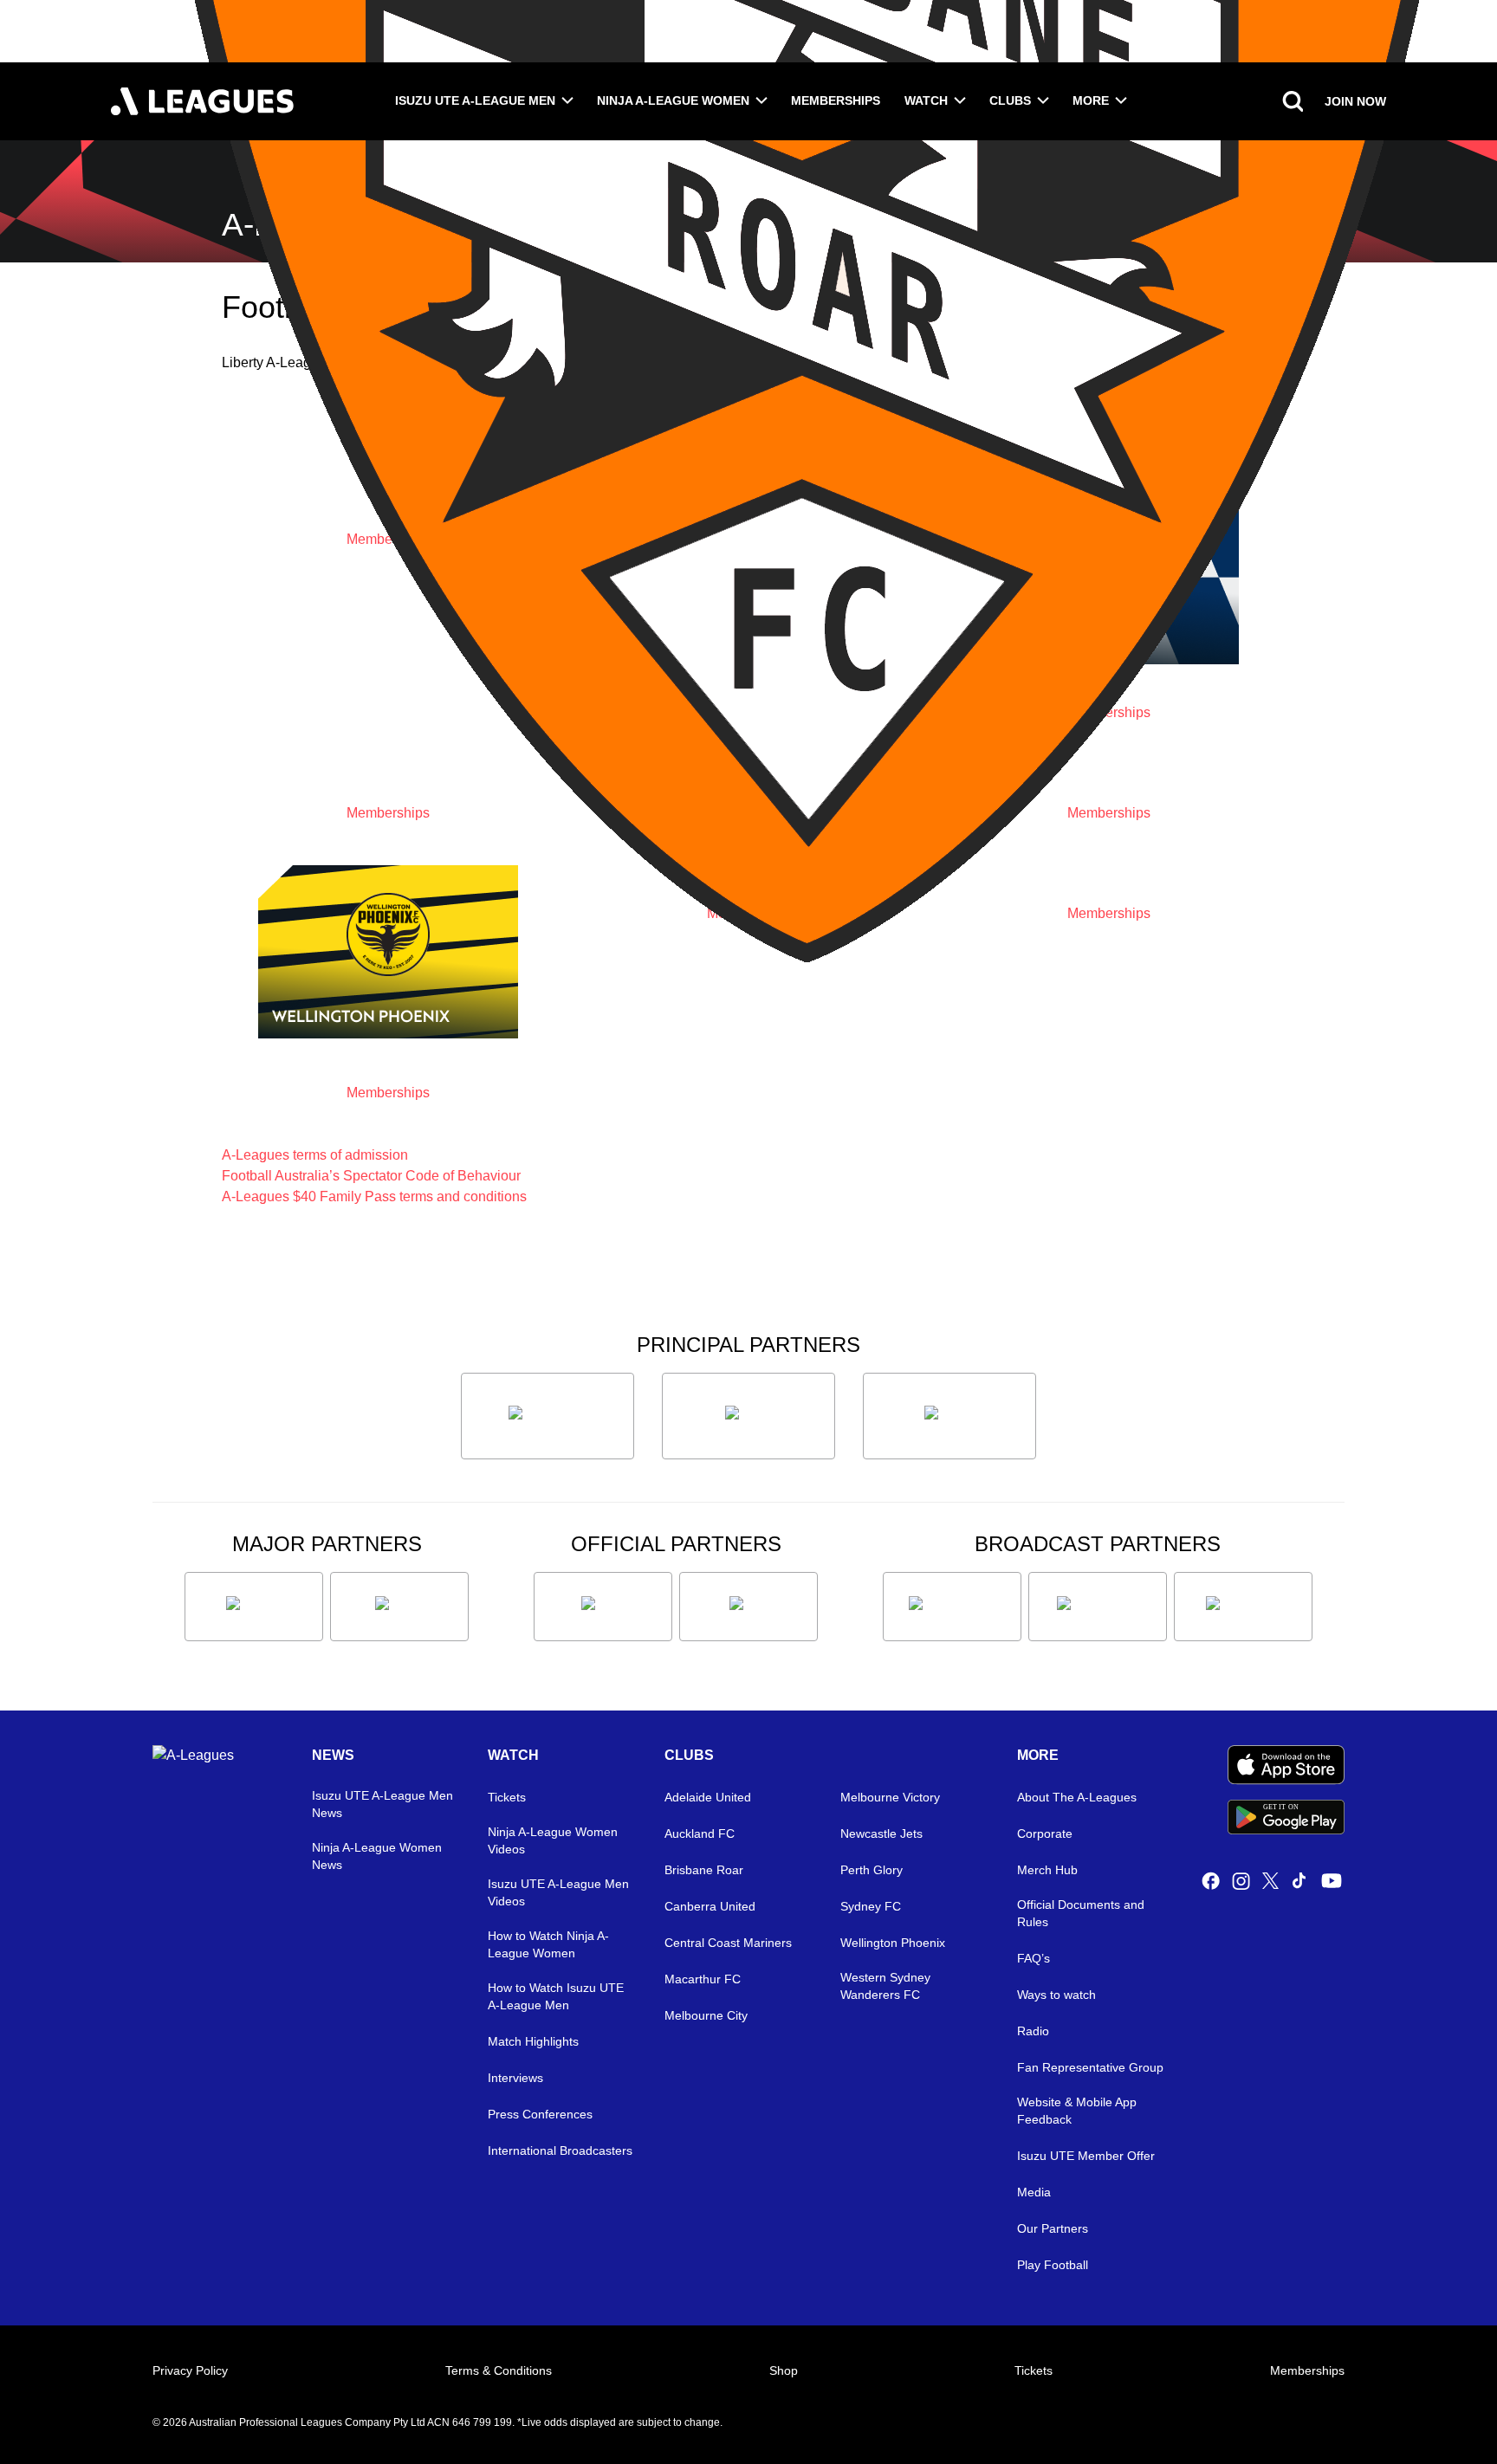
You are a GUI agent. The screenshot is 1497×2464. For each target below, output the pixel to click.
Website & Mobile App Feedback (1077, 2111)
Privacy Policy (190, 2370)
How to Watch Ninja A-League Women (548, 1944)
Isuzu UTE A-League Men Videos (558, 1892)
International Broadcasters (560, 2150)
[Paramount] (1098, 1607)
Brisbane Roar (704, 1870)
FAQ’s (1034, 1958)
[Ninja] (748, 1416)
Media (1034, 2192)
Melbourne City (706, 2015)
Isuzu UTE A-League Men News (382, 1804)
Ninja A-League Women (673, 100)
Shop (784, 2370)
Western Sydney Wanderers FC (885, 1986)
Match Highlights (533, 2041)
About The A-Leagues (1077, 1797)
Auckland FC (700, 1833)
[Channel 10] (952, 1607)
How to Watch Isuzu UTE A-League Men (556, 1996)
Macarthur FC (703, 1979)
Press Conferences (540, 2114)
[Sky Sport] (1243, 1607)
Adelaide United (708, 1797)
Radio (1033, 2031)
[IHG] (748, 1607)
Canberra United (710, 1906)
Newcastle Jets (881, 1833)
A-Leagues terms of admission (315, 1155)
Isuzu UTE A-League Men (475, 100)
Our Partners (1053, 2228)
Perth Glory (872, 1870)
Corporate (1045, 1833)
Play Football (1053, 2265)
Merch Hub (1047, 1870)
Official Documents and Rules (1081, 1913)
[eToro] (399, 1607)
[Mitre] (603, 1607)
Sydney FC (871, 1906)
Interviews (515, 2078)
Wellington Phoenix (893, 1943)
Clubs (1010, 100)
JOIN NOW (1355, 101)
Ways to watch (1056, 1995)
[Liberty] (254, 1607)
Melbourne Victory (890, 1797)
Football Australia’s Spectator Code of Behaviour (371, 1176)
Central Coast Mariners (728, 1943)
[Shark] (949, 1416)
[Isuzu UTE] (548, 1416)
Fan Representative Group (1090, 2067)
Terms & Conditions (499, 2370)
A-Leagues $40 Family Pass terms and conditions (374, 1196)
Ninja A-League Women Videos (553, 1840)
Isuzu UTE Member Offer (1086, 2156)
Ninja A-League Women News (377, 1856)
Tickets (507, 1797)
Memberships (836, 100)
